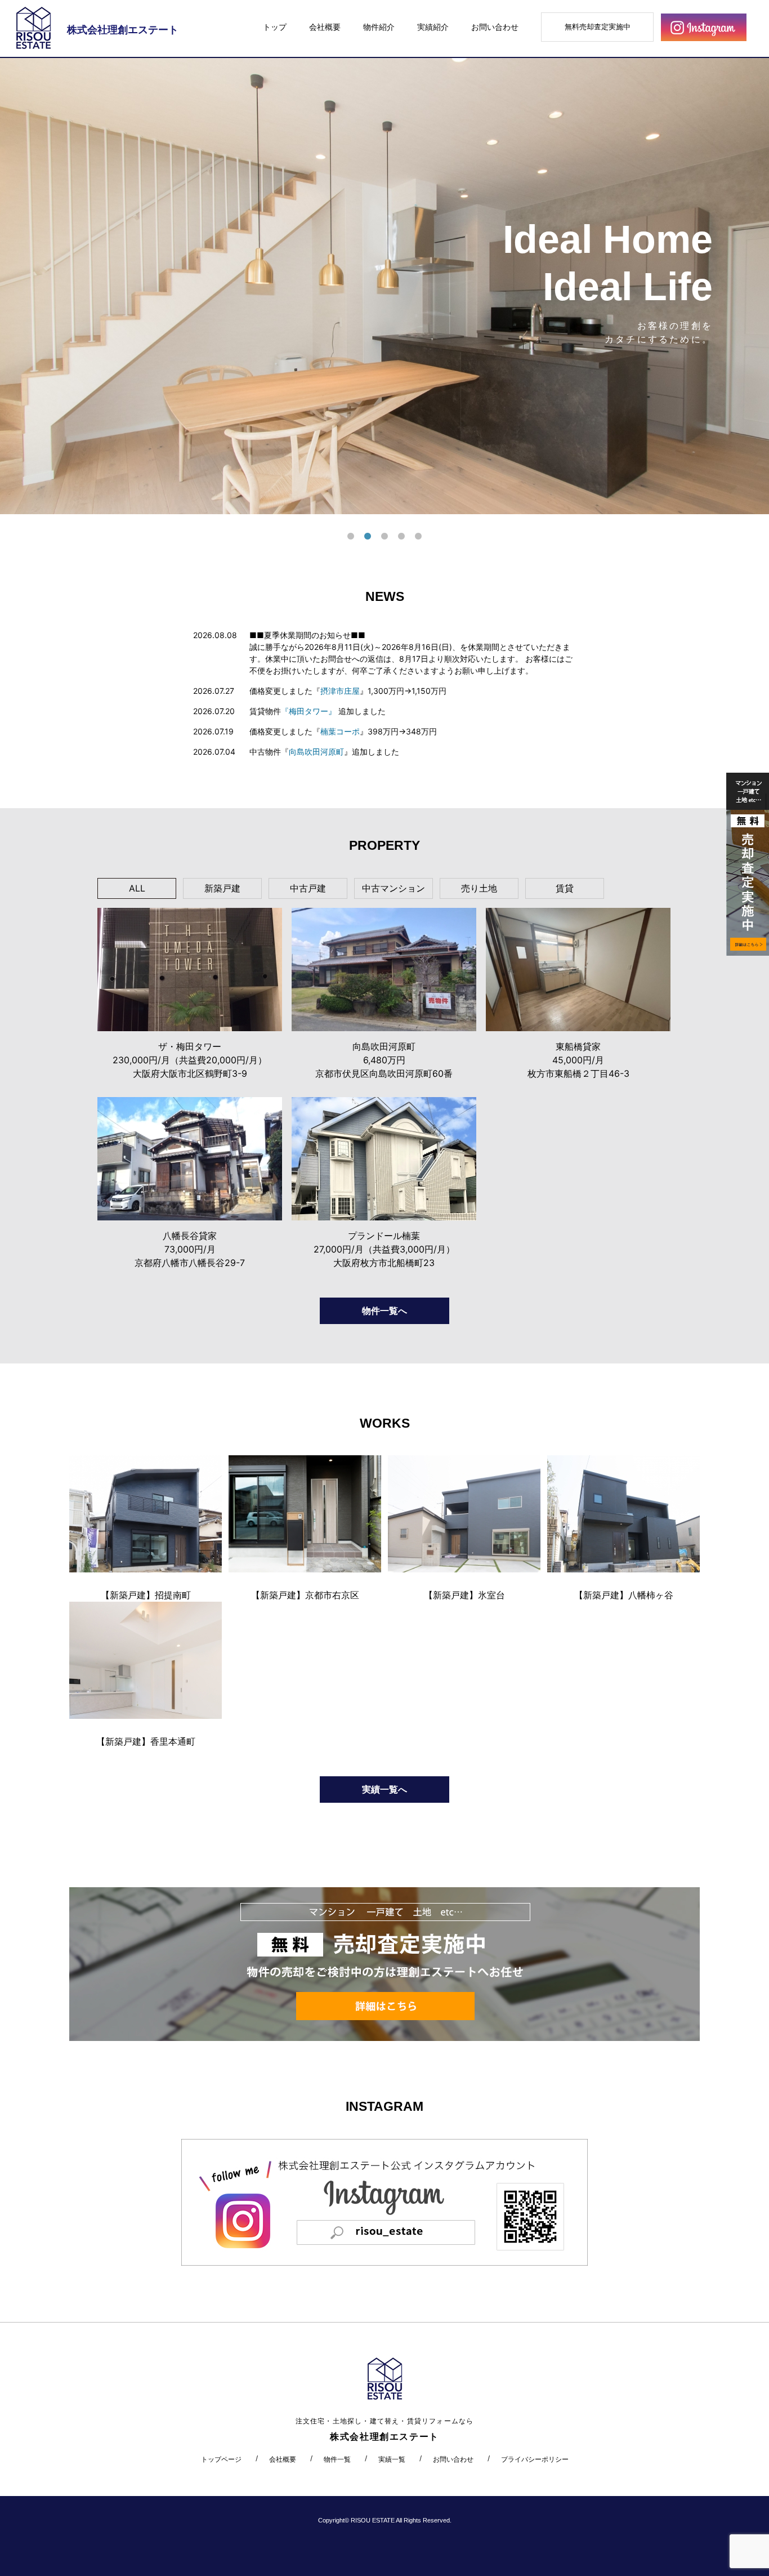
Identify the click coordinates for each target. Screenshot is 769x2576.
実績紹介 (433, 27)
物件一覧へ (384, 1311)
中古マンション (394, 888)
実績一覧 (392, 2459)
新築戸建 (222, 888)
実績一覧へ (384, 1789)
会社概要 (325, 27)
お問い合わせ (495, 27)
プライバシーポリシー (535, 2459)
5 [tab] (418, 537)
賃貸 (565, 888)
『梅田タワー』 (309, 711)
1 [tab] (351, 537)
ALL (137, 888)
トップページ (221, 2459)
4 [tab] (401, 537)
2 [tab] (368, 537)
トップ (275, 27)
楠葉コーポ (340, 731)
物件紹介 (379, 27)
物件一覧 (337, 2459)
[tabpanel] (384, 286)
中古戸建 (308, 888)
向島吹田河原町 (316, 752)
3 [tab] (384, 537)
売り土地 (479, 888)
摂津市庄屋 (340, 691)
